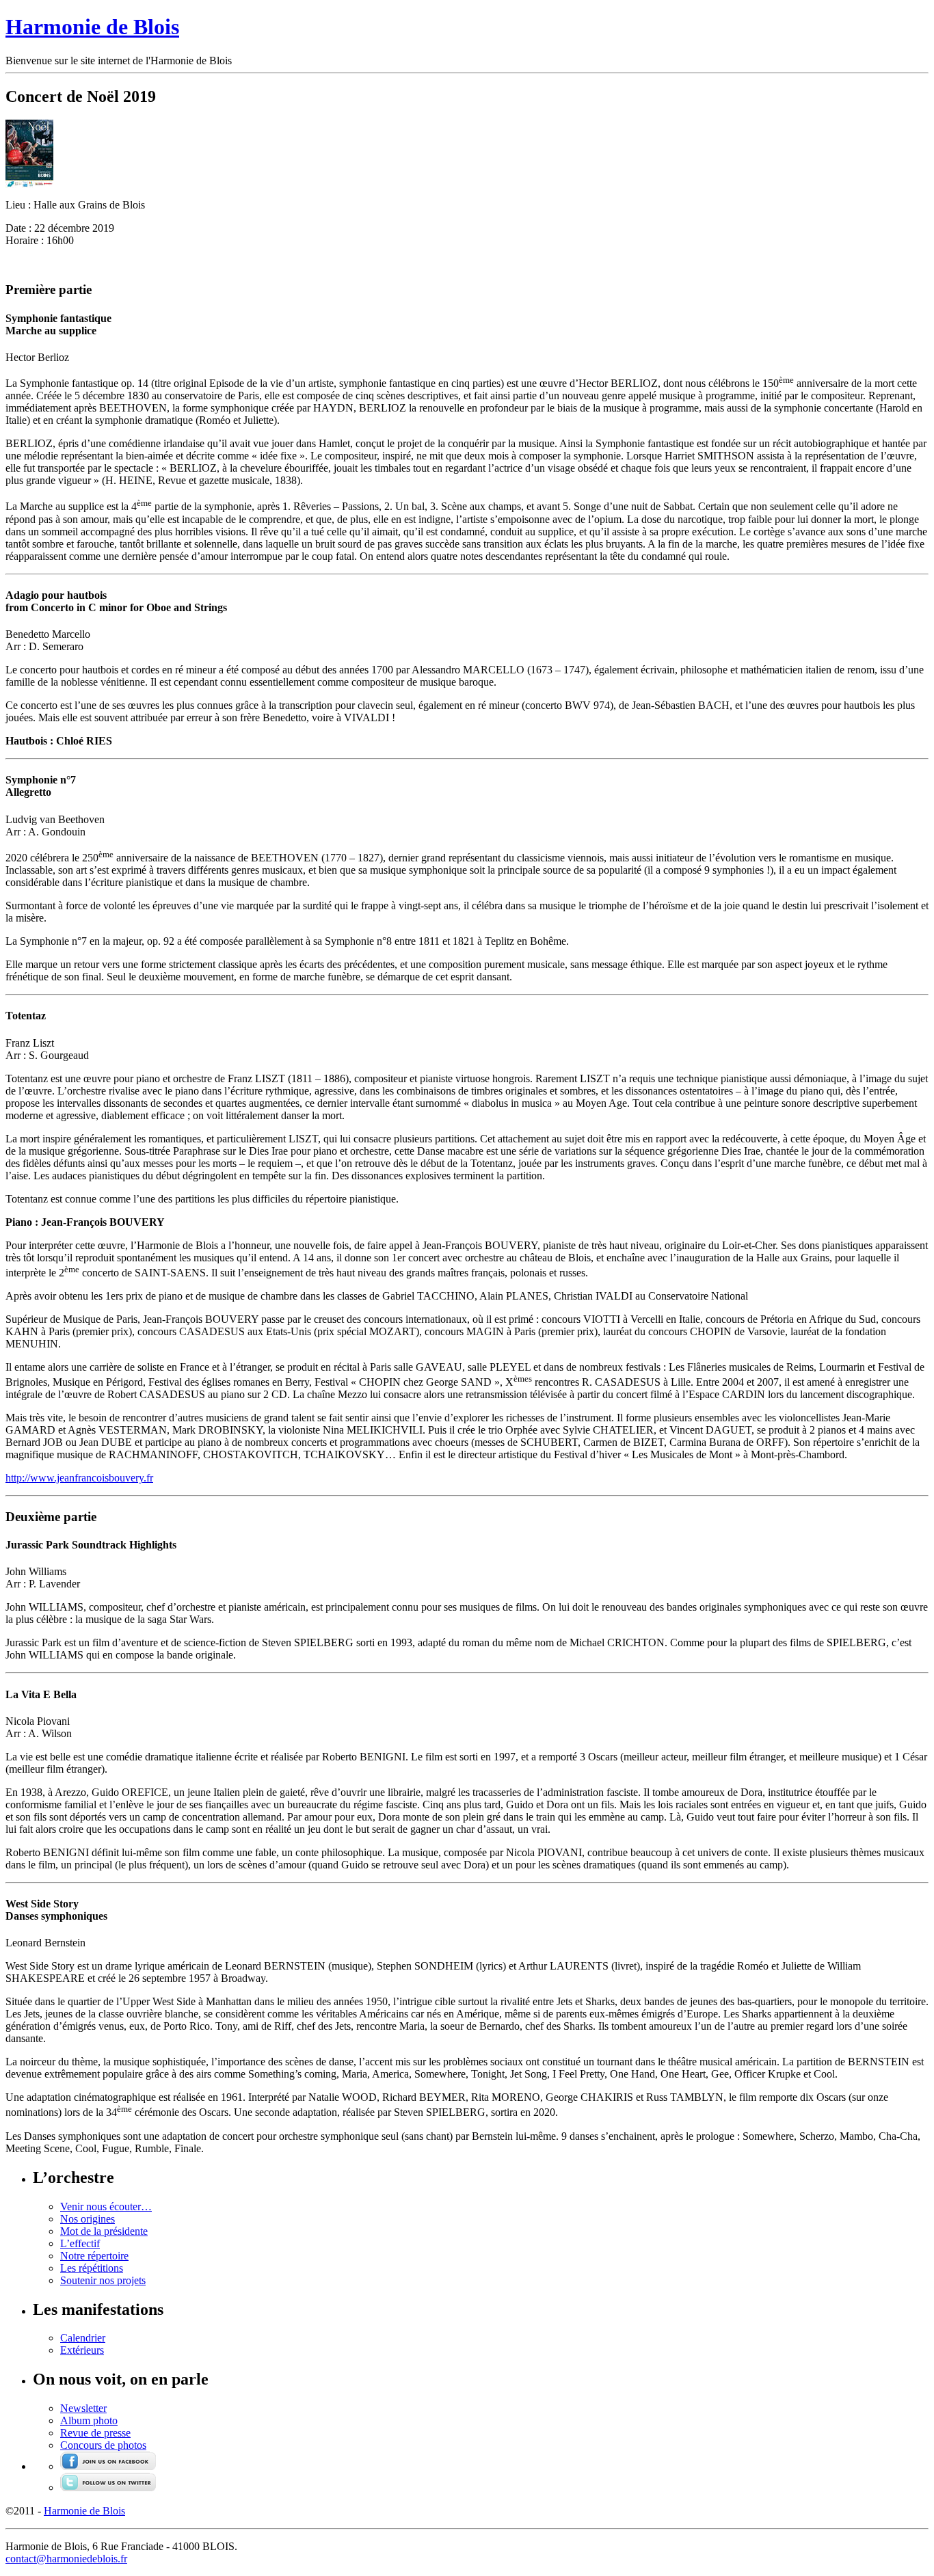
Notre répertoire (94, 2256)
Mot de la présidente (104, 2231)
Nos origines (88, 2219)
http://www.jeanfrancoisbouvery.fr (79, 1478)
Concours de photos (103, 2445)
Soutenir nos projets (103, 2280)
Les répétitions (92, 2268)
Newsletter (83, 2408)
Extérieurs (82, 2350)
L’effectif (80, 2243)
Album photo (89, 2420)
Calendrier (83, 2338)
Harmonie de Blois (92, 27)
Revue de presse (95, 2433)
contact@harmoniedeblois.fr (66, 2559)
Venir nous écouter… (106, 2206)
